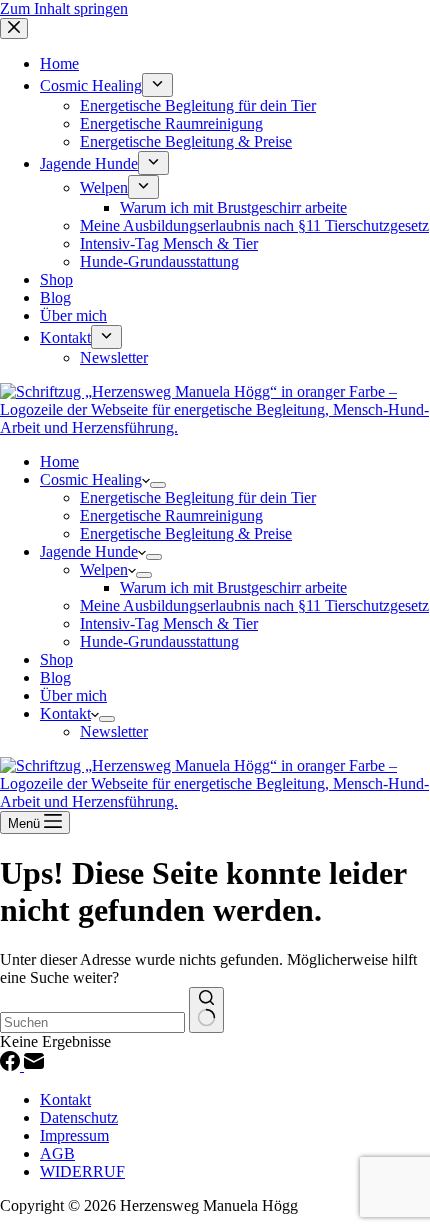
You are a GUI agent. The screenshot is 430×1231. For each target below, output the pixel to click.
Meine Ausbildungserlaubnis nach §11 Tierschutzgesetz (254, 605)
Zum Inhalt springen (64, 8)
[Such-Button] (206, 1010)
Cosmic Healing (91, 479)
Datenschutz (79, 1117)
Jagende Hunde (89, 551)
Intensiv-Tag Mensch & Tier (169, 623)
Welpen (104, 569)
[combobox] (92, 1022)
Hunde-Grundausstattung (159, 641)
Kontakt (65, 713)
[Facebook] (12, 1065)
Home (59, 461)
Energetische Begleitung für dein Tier (198, 497)
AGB (57, 1153)
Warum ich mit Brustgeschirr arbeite (233, 587)
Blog (55, 677)
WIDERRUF (82, 1171)
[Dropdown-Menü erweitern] (158, 485)
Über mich (73, 695)
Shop (56, 659)
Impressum (74, 1135)
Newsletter (114, 731)
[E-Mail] (34, 1065)
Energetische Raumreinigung (171, 515)
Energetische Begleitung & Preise (186, 533)
